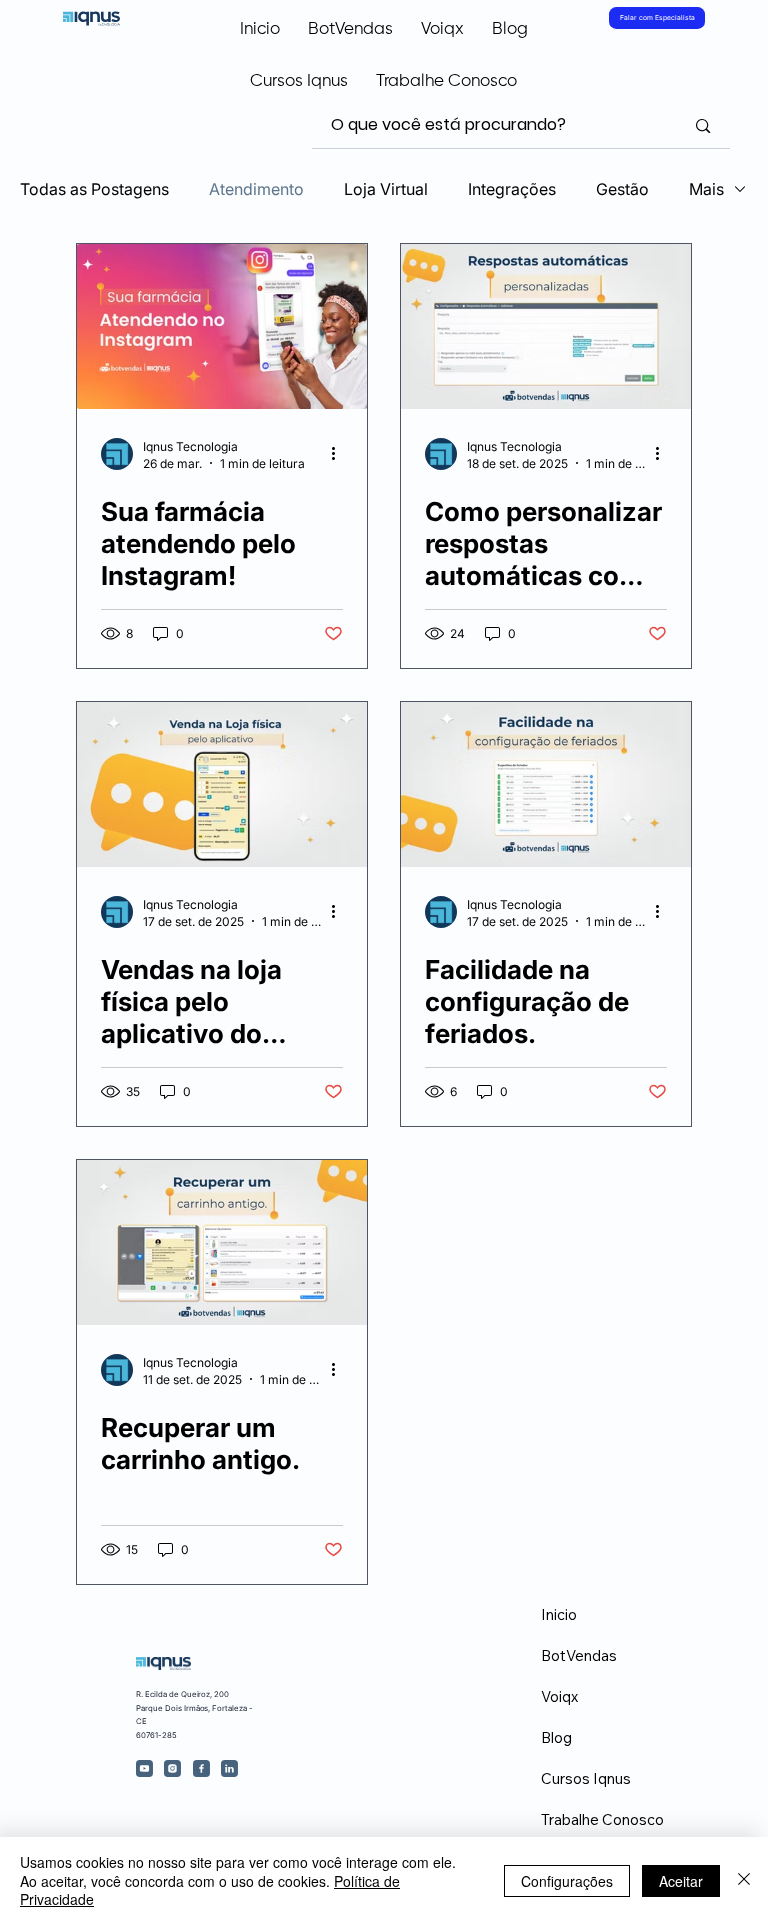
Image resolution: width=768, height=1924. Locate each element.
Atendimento (256, 189)
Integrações (512, 189)
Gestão (622, 189)
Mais (706, 189)
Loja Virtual (386, 189)
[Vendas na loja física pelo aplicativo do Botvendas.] (222, 784)
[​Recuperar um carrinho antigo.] (222, 1242)
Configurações (567, 1881)
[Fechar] (744, 1880)
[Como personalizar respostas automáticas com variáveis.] (546, 326)
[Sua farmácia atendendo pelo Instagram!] (222, 326)
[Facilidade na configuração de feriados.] (546, 784)
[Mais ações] (340, 454)
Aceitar (681, 1881)
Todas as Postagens (94, 189)
